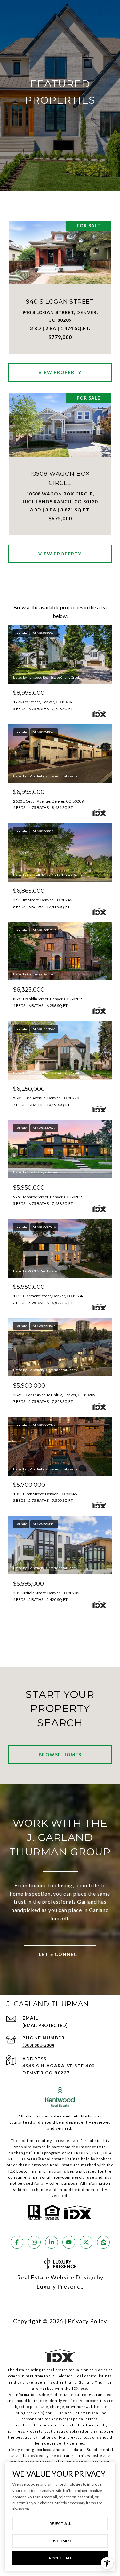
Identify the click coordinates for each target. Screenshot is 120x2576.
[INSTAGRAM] (34, 2242)
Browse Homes (60, 1754)
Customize (60, 2541)
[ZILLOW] (103, 2242)
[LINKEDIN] (52, 2242)
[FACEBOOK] (17, 2242)
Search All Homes (60, 1628)
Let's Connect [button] (60, 1954)
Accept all (60, 2558)
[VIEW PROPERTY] (60, 367)
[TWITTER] (86, 2242)
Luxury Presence (60, 2286)
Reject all (60, 2524)
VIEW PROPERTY (60, 372)
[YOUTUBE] (69, 2242)
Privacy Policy (87, 2321)
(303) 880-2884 (38, 2045)
